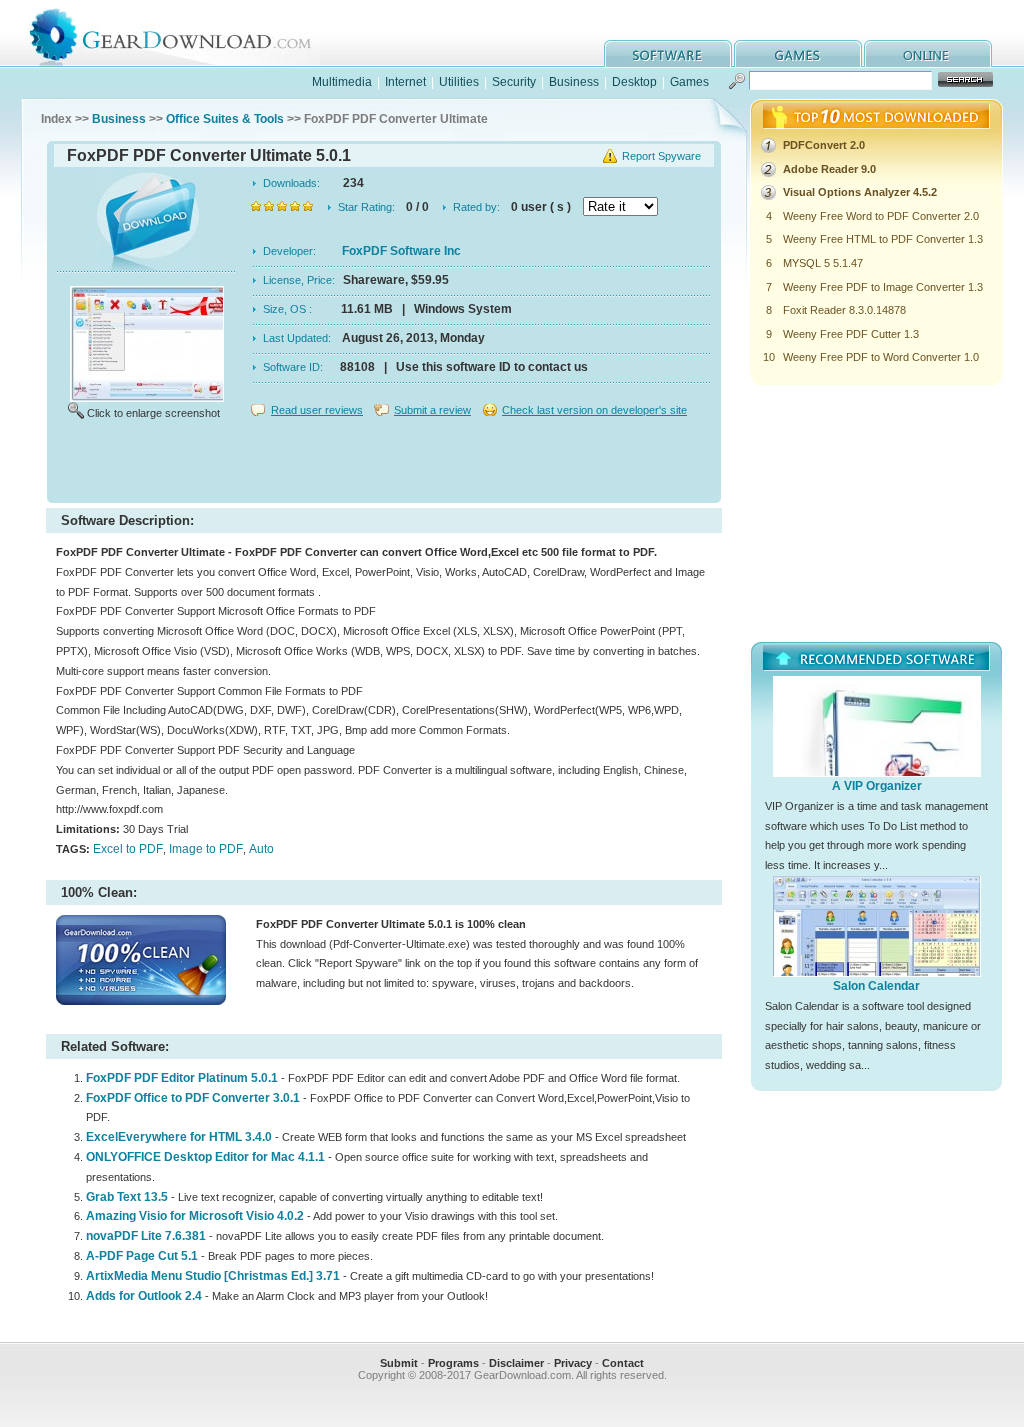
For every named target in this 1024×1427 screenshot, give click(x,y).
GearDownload (185, 33)
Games (689, 82)
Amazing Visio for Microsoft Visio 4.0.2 (195, 1216)
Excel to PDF (128, 849)
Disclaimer (516, 1363)
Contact (623, 1363)
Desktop (634, 82)
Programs (453, 1363)
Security (514, 82)
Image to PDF (206, 849)
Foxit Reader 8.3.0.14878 (844, 310)
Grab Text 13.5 (127, 1197)
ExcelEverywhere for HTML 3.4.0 (179, 1137)
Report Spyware (661, 156)
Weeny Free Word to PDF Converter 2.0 (881, 216)
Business (574, 82)
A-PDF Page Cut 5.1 (142, 1256)
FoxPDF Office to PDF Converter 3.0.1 (193, 1098)
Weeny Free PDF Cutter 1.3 (851, 334)
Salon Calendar (876, 986)
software (668, 53)
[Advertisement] (384, 464)
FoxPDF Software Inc (401, 251)
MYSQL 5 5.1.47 (823, 263)
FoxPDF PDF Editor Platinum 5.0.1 (182, 1078)
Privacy (573, 1363)
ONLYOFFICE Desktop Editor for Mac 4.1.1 (205, 1157)
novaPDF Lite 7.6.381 (146, 1236)
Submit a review (432, 410)
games (798, 53)
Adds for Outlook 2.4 (144, 1296)
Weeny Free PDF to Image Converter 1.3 (883, 287)
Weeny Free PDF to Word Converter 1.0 (881, 357)
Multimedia (342, 82)
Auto (261, 849)
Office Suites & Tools (225, 119)
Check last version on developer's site (594, 410)
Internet (405, 82)
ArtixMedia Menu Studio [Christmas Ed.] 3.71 (213, 1276)
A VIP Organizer (877, 786)
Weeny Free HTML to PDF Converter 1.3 (883, 239)
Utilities (459, 82)
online (928, 53)
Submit (399, 1363)
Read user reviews (317, 410)
